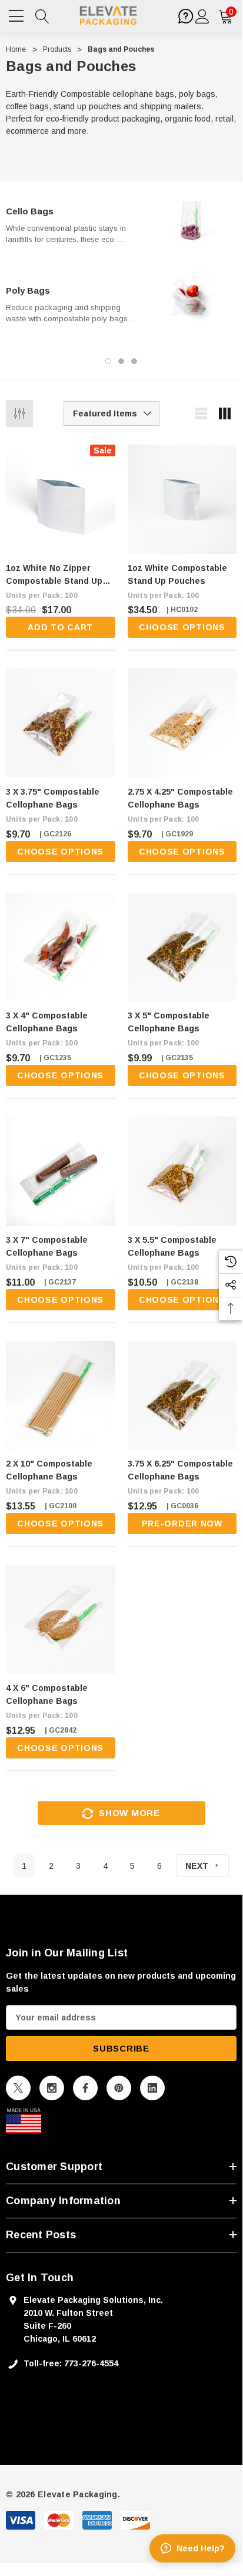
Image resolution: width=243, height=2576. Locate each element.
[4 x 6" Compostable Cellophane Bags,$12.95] (61, 1619)
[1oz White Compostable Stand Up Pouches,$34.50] (182, 499)
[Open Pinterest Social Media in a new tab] (119, 2088)
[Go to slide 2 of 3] (121, 361)
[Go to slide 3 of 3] (134, 361)
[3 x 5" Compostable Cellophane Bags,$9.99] (182, 947)
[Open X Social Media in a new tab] (18, 2088)
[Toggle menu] (18, 15)
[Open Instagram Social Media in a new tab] (52, 2088)
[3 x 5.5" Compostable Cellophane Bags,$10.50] (182, 1171)
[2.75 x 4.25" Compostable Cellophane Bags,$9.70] (182, 723)
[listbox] (111, 413)
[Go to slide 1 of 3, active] (108, 361)
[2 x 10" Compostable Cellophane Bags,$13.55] (61, 1395)
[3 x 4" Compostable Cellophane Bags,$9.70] (61, 947)
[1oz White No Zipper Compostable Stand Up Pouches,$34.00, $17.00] (61, 499)
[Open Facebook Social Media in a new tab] (85, 2088)
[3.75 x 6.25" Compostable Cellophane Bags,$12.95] (182, 1395)
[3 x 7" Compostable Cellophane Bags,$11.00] (61, 1171)
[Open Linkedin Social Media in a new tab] (152, 2088)
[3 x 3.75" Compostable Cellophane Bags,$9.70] (61, 723)
